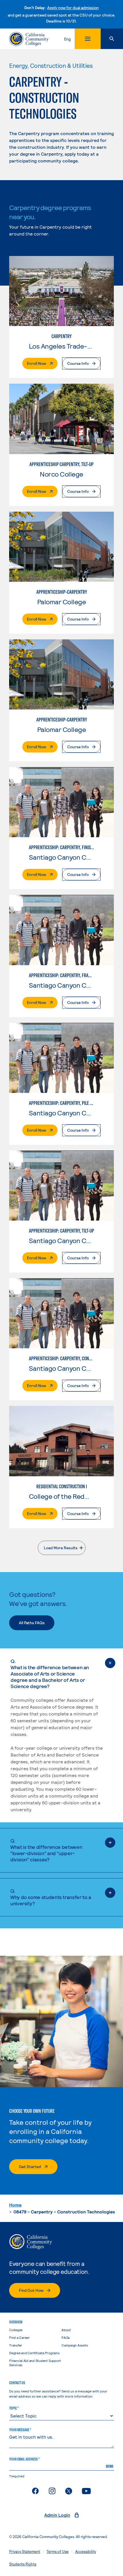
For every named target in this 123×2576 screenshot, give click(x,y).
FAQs (66, 2337)
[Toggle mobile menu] (88, 39)
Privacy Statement (25, 2551)
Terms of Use (58, 2551)
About (66, 2330)
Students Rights (23, 2564)
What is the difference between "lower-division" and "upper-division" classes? (46, 1850)
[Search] (112, 39)
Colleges (16, 2330)
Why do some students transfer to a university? (51, 1897)
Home (15, 2205)
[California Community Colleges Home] (29, 39)
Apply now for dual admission (73, 8)
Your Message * (20, 2430)
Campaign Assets (75, 2345)
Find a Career (19, 2337)
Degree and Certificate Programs (34, 2353)
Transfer (16, 2345)
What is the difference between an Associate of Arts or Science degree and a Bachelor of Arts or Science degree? (50, 1674)
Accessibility (86, 2551)
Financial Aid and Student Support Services (35, 2363)
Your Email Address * (24, 2459)
